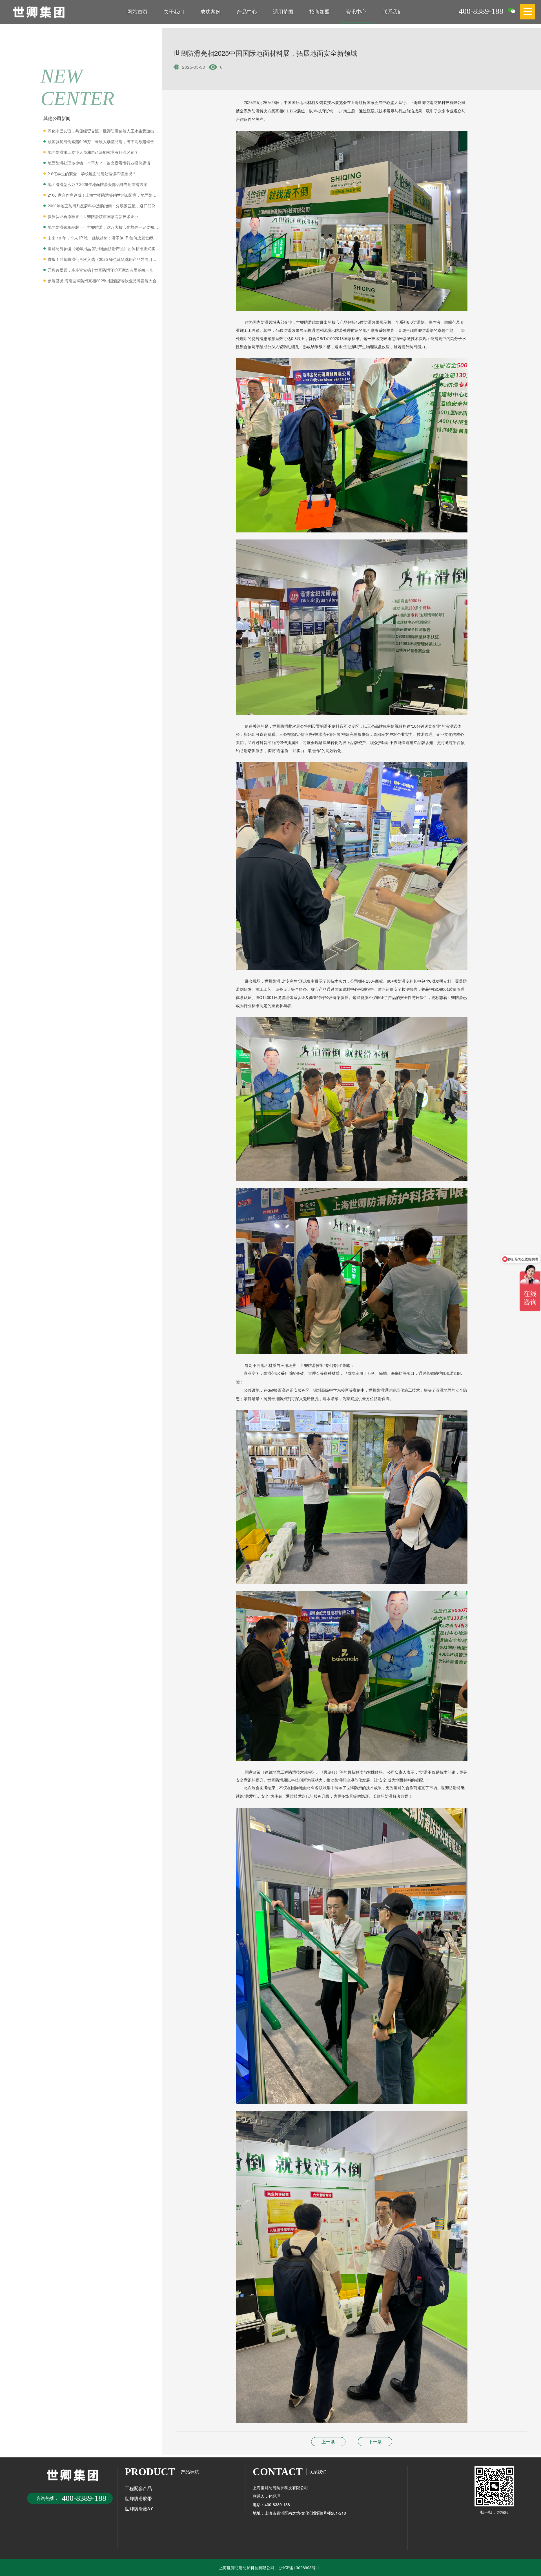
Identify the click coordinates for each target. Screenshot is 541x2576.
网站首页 (138, 11)
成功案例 (210, 11)
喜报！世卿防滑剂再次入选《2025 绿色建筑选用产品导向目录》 (104, 259)
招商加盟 (320, 11)
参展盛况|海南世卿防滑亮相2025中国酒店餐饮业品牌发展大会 (102, 281)
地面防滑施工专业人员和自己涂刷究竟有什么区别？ (93, 152)
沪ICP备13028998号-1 (299, 2568)
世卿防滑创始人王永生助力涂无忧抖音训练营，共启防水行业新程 (328, 2441)
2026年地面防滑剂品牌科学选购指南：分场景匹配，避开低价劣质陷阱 (104, 206)
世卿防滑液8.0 (139, 2509)
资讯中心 (356, 11)
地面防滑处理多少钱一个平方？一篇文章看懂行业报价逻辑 (99, 163)
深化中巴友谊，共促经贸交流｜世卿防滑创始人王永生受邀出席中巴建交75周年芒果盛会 (104, 131)
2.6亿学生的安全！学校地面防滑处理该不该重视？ (92, 174)
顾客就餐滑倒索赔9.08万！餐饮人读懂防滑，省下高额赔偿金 (101, 141)
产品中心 (247, 11)
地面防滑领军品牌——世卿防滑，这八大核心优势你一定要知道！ (104, 227)
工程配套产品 (138, 2488)
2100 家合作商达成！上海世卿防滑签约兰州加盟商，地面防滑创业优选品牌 (104, 195)
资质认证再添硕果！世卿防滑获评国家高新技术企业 (93, 216)
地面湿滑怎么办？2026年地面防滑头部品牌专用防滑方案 (97, 184)
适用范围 (283, 11)
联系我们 (393, 11)
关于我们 (174, 11)
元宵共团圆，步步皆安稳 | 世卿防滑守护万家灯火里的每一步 (101, 270)
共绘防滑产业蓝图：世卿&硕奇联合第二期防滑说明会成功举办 (375, 2441)
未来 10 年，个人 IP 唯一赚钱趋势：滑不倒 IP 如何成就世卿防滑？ (104, 238)
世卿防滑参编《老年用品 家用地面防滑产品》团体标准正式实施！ (104, 248)
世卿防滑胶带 (138, 2498)
